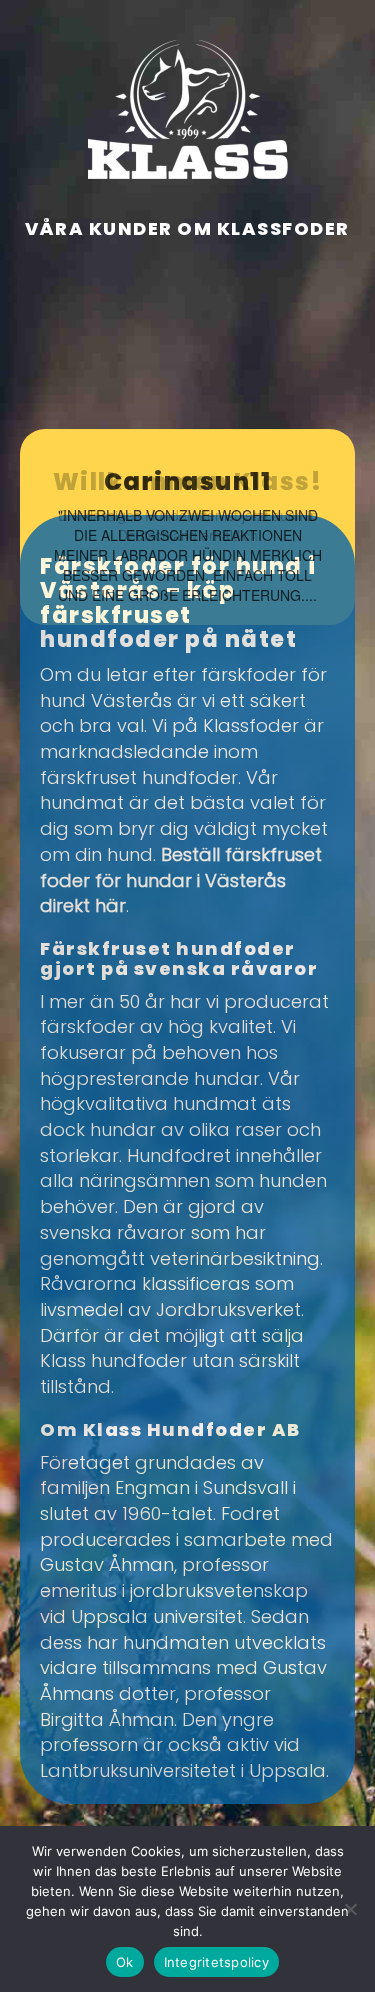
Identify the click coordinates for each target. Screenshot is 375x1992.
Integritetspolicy (216, 1962)
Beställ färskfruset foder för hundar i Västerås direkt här (181, 880)
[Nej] (350, 1909)
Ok (125, 1962)
